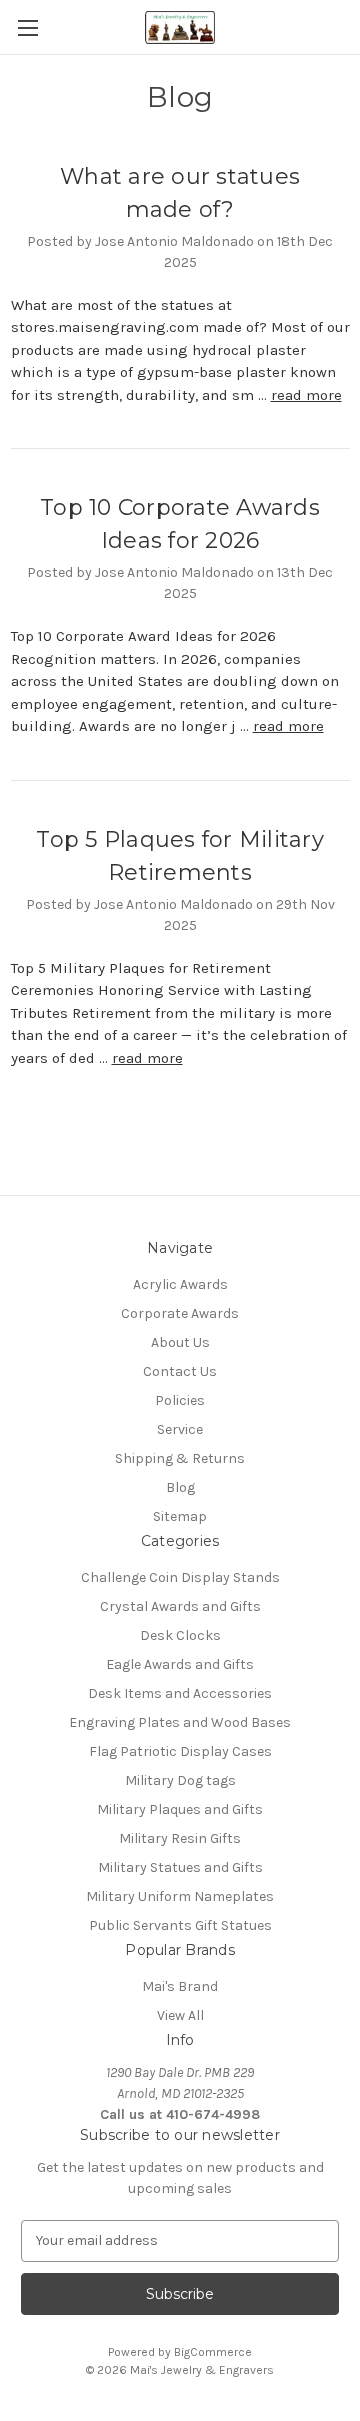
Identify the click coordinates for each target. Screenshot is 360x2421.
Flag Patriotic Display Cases (180, 1751)
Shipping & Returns (180, 1458)
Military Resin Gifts (180, 1838)
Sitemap (180, 1516)
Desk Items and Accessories (180, 1693)
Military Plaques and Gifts (180, 1809)
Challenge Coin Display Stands (180, 1577)
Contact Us (180, 1371)
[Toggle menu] (27, 27)
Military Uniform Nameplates (180, 1896)
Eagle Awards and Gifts (180, 1664)
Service (180, 1429)
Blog (180, 1487)
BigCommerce (213, 2352)
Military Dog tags (180, 1780)
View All (180, 2015)
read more (306, 395)
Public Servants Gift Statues (180, 1925)
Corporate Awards (180, 1313)
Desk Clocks (180, 1635)
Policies (180, 1400)
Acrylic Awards (180, 1284)
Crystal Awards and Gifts (180, 1606)
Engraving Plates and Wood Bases (180, 1722)
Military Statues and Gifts (180, 1867)
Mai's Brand (180, 1986)
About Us (180, 1342)
